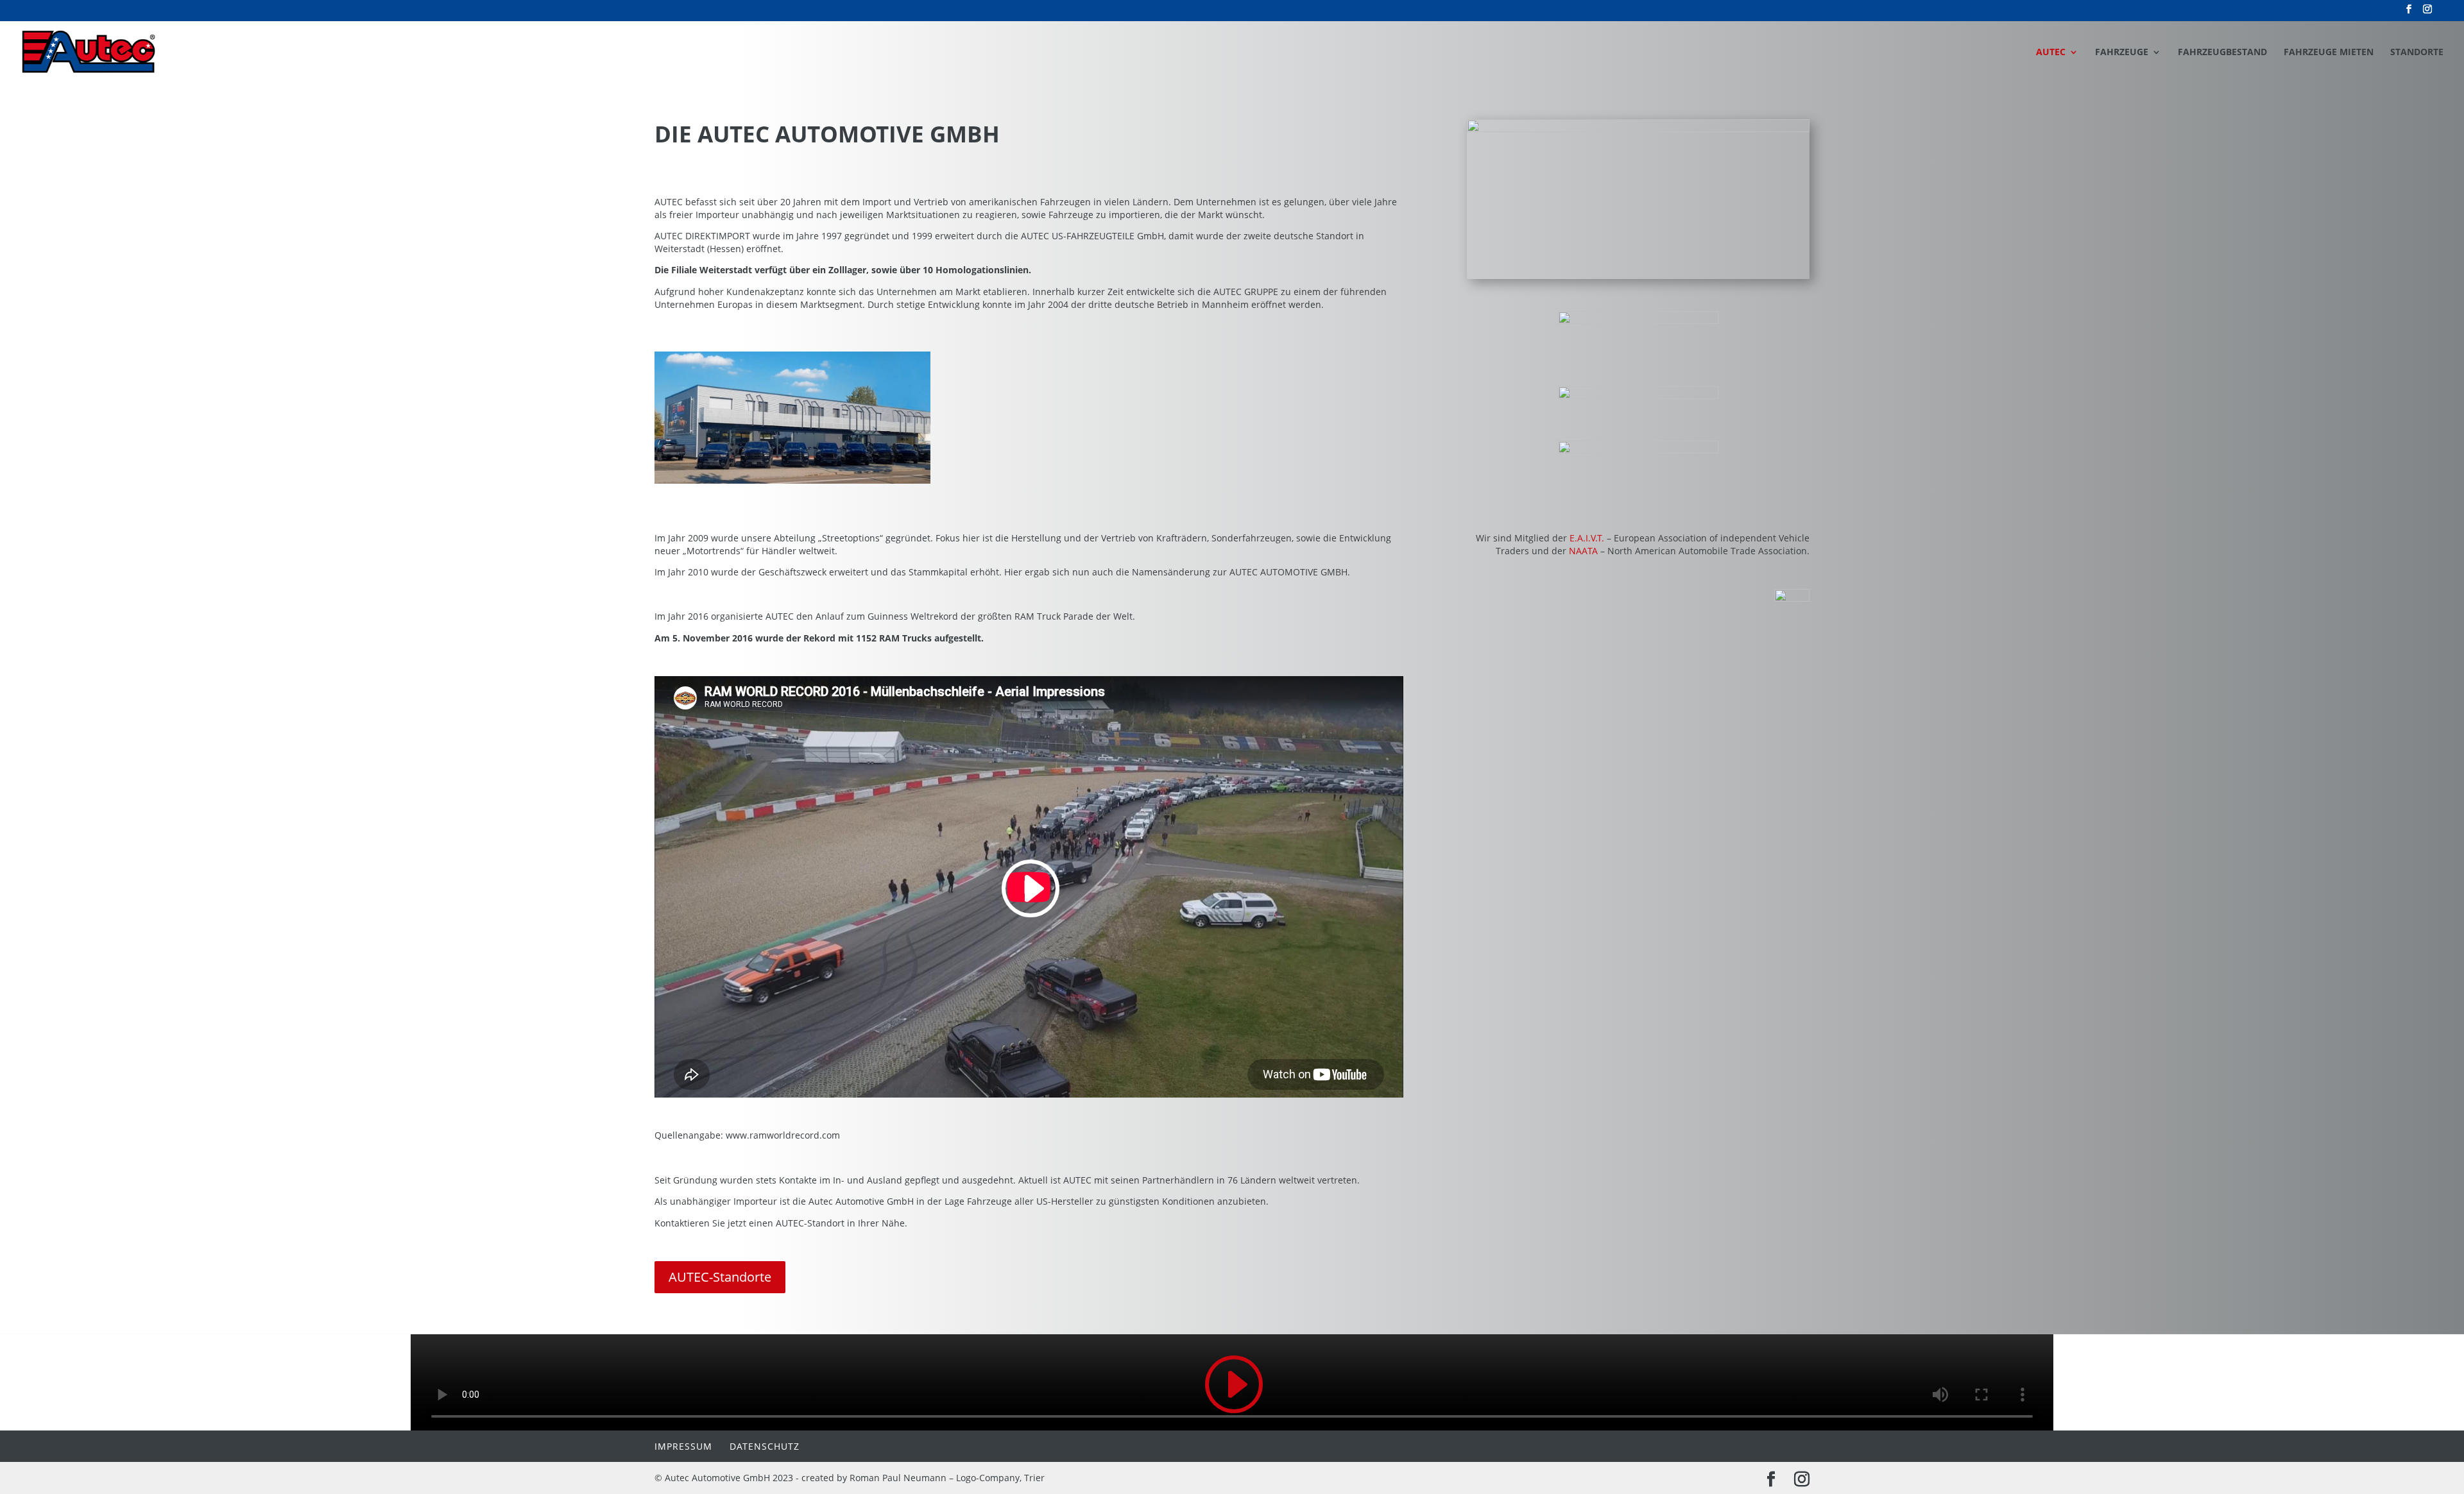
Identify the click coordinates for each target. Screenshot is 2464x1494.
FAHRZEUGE (2122, 53)
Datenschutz (765, 1446)
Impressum (683, 1446)
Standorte (2417, 53)
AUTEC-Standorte (720, 1277)
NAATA (1583, 551)
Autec (2051, 53)
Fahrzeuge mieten (2329, 53)
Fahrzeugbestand (2222, 53)
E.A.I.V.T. (1587, 538)
